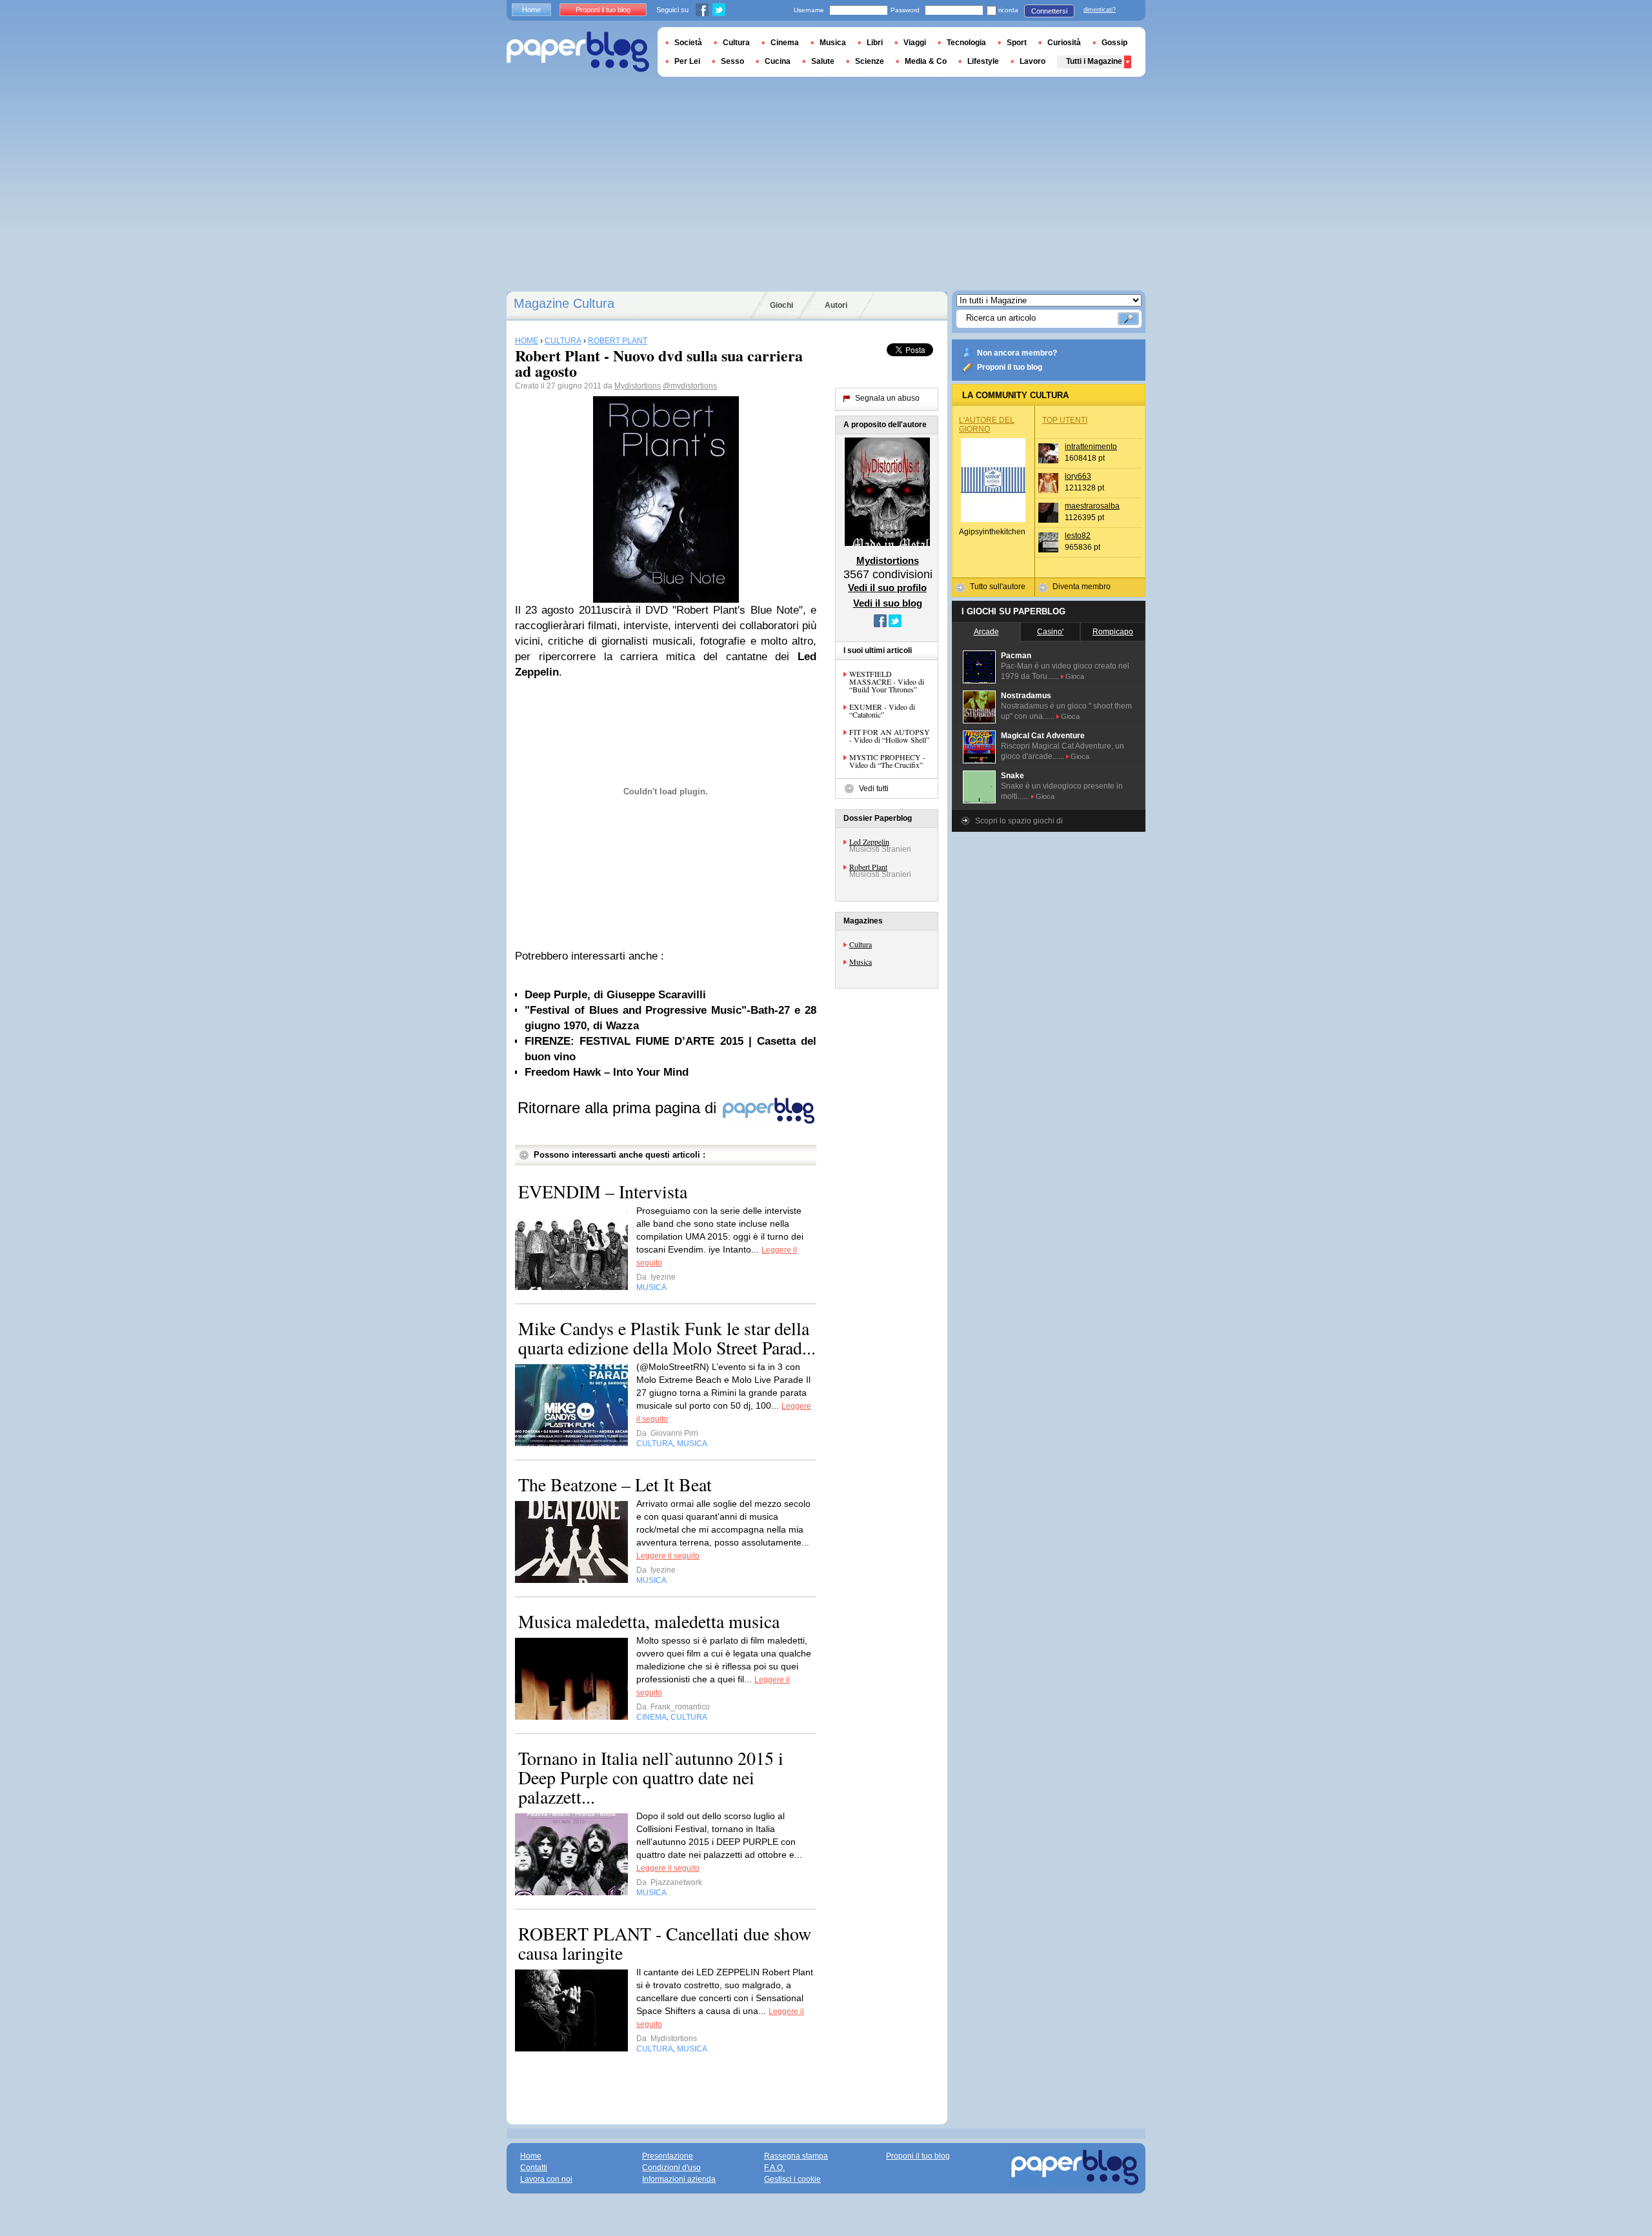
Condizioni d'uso (671, 2168)
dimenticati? (1100, 10)
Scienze (870, 61)
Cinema (785, 43)
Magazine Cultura (564, 303)
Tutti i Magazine (1094, 61)
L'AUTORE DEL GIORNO (987, 425)
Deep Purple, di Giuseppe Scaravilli (615, 995)
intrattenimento (1091, 447)
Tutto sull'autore (998, 587)
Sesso (732, 61)
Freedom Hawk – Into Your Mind (607, 1072)
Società (688, 43)
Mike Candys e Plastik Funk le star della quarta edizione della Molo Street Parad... (667, 1338)
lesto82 (1078, 536)
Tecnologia (966, 43)
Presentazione (668, 2156)
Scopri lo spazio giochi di (1019, 821)
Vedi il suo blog (888, 603)
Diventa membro (1082, 587)
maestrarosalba (1092, 506)
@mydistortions (690, 386)
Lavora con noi (546, 2179)
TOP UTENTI (1065, 420)
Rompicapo (1113, 632)
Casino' (1050, 632)
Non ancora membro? (1017, 353)
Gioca (1075, 676)
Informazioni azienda (679, 2179)
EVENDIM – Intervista (603, 1191)
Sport (1017, 43)
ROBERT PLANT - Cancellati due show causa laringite (665, 1943)
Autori (836, 305)
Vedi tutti (874, 789)
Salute (823, 61)
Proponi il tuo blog (1010, 367)
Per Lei (687, 61)
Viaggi (915, 43)
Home (531, 10)
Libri (875, 43)
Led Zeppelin (869, 841)
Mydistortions (638, 386)
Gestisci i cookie (792, 2179)
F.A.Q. (774, 2168)
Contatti (534, 2168)
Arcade (986, 632)
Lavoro (1032, 61)
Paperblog (578, 52)
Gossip (1114, 43)
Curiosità (1064, 43)
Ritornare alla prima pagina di (619, 1108)
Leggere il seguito (668, 1556)
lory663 (1078, 476)
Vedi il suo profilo (887, 588)
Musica (861, 962)
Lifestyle (983, 61)
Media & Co (926, 61)
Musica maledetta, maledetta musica (649, 1621)
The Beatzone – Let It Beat (615, 1484)
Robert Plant (868, 867)
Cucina (778, 61)
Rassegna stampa (796, 2156)
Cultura (861, 944)
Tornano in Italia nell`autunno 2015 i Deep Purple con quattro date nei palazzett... (651, 1777)
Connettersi (1049, 11)
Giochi (781, 305)
